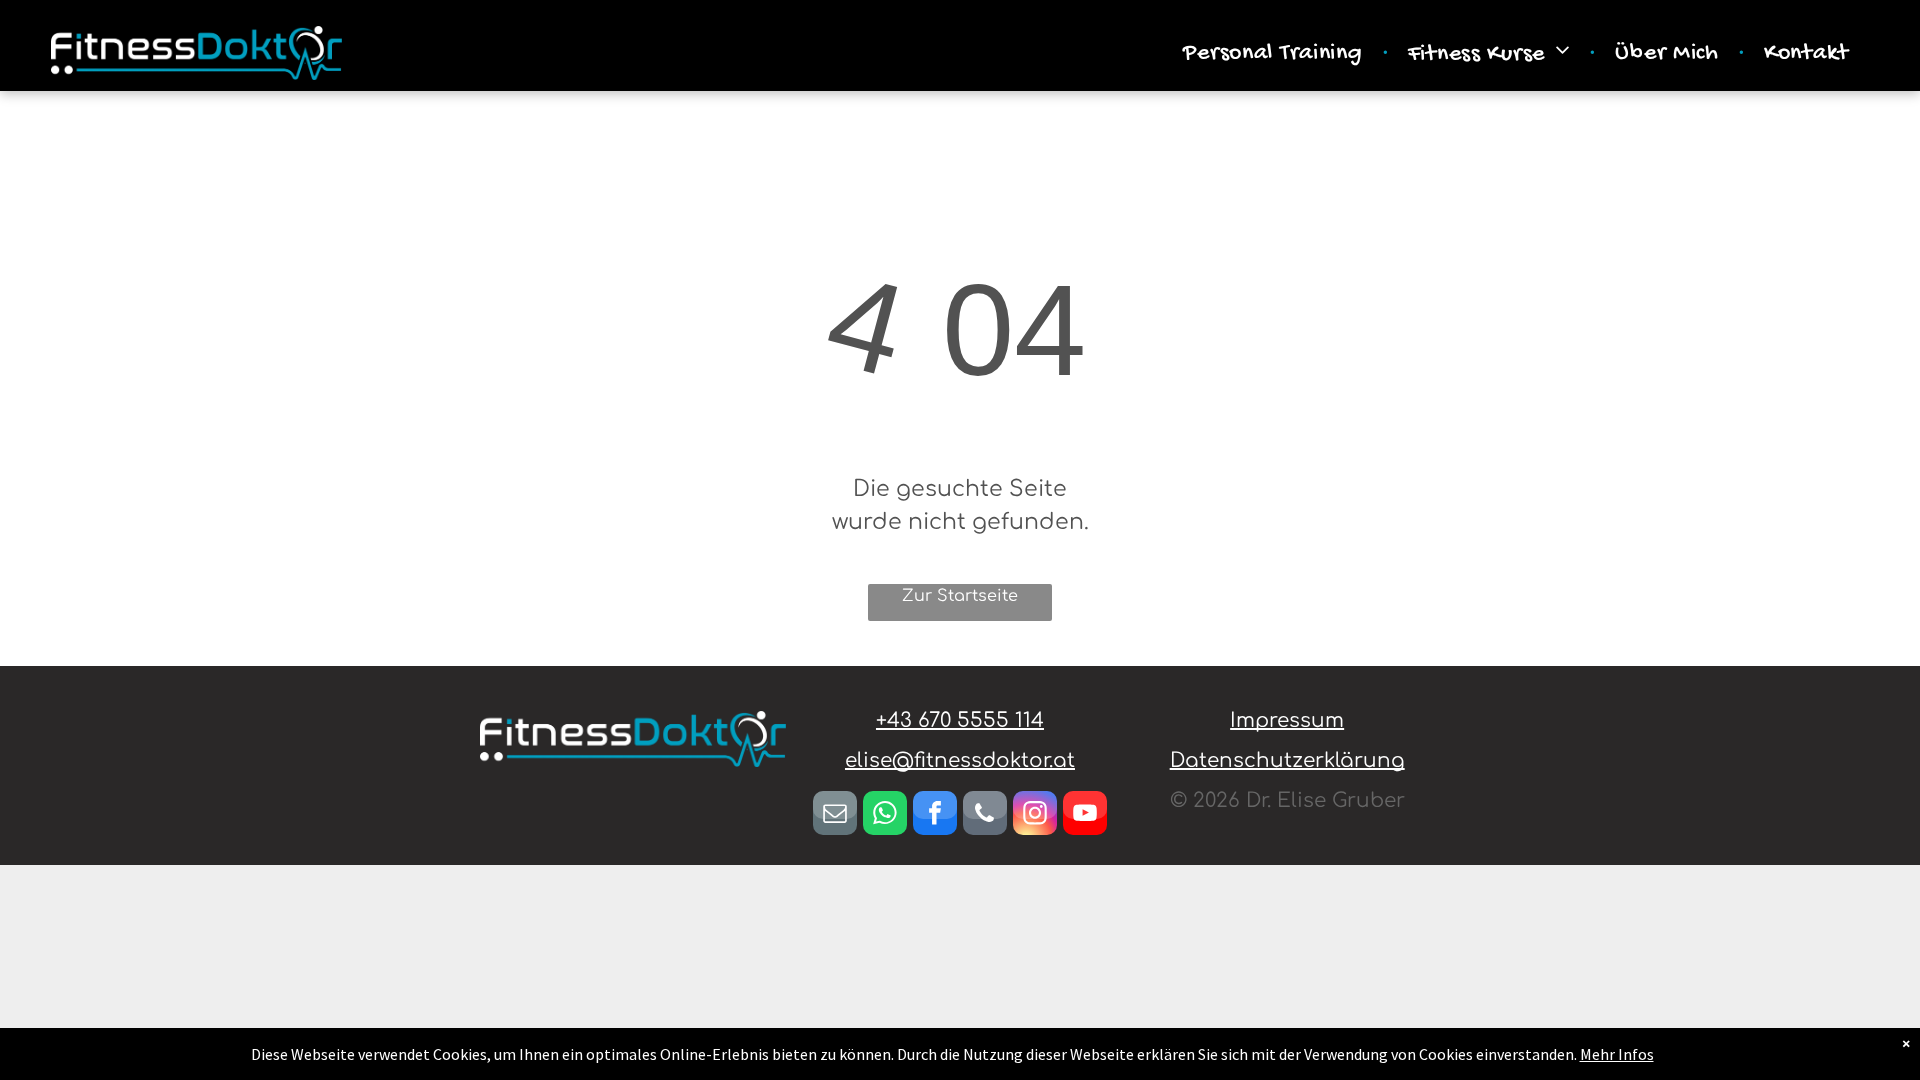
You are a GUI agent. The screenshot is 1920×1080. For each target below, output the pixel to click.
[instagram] (1035, 815)
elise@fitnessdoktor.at (960, 760)
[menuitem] (1275, 53)
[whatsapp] (885, 815)
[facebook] (935, 815)
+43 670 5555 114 (960, 720)
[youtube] (1085, 815)
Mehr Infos (1617, 1054)
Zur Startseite (960, 596)
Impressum (1287, 720)
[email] (835, 815)
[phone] (985, 815)
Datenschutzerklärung (1287, 760)
